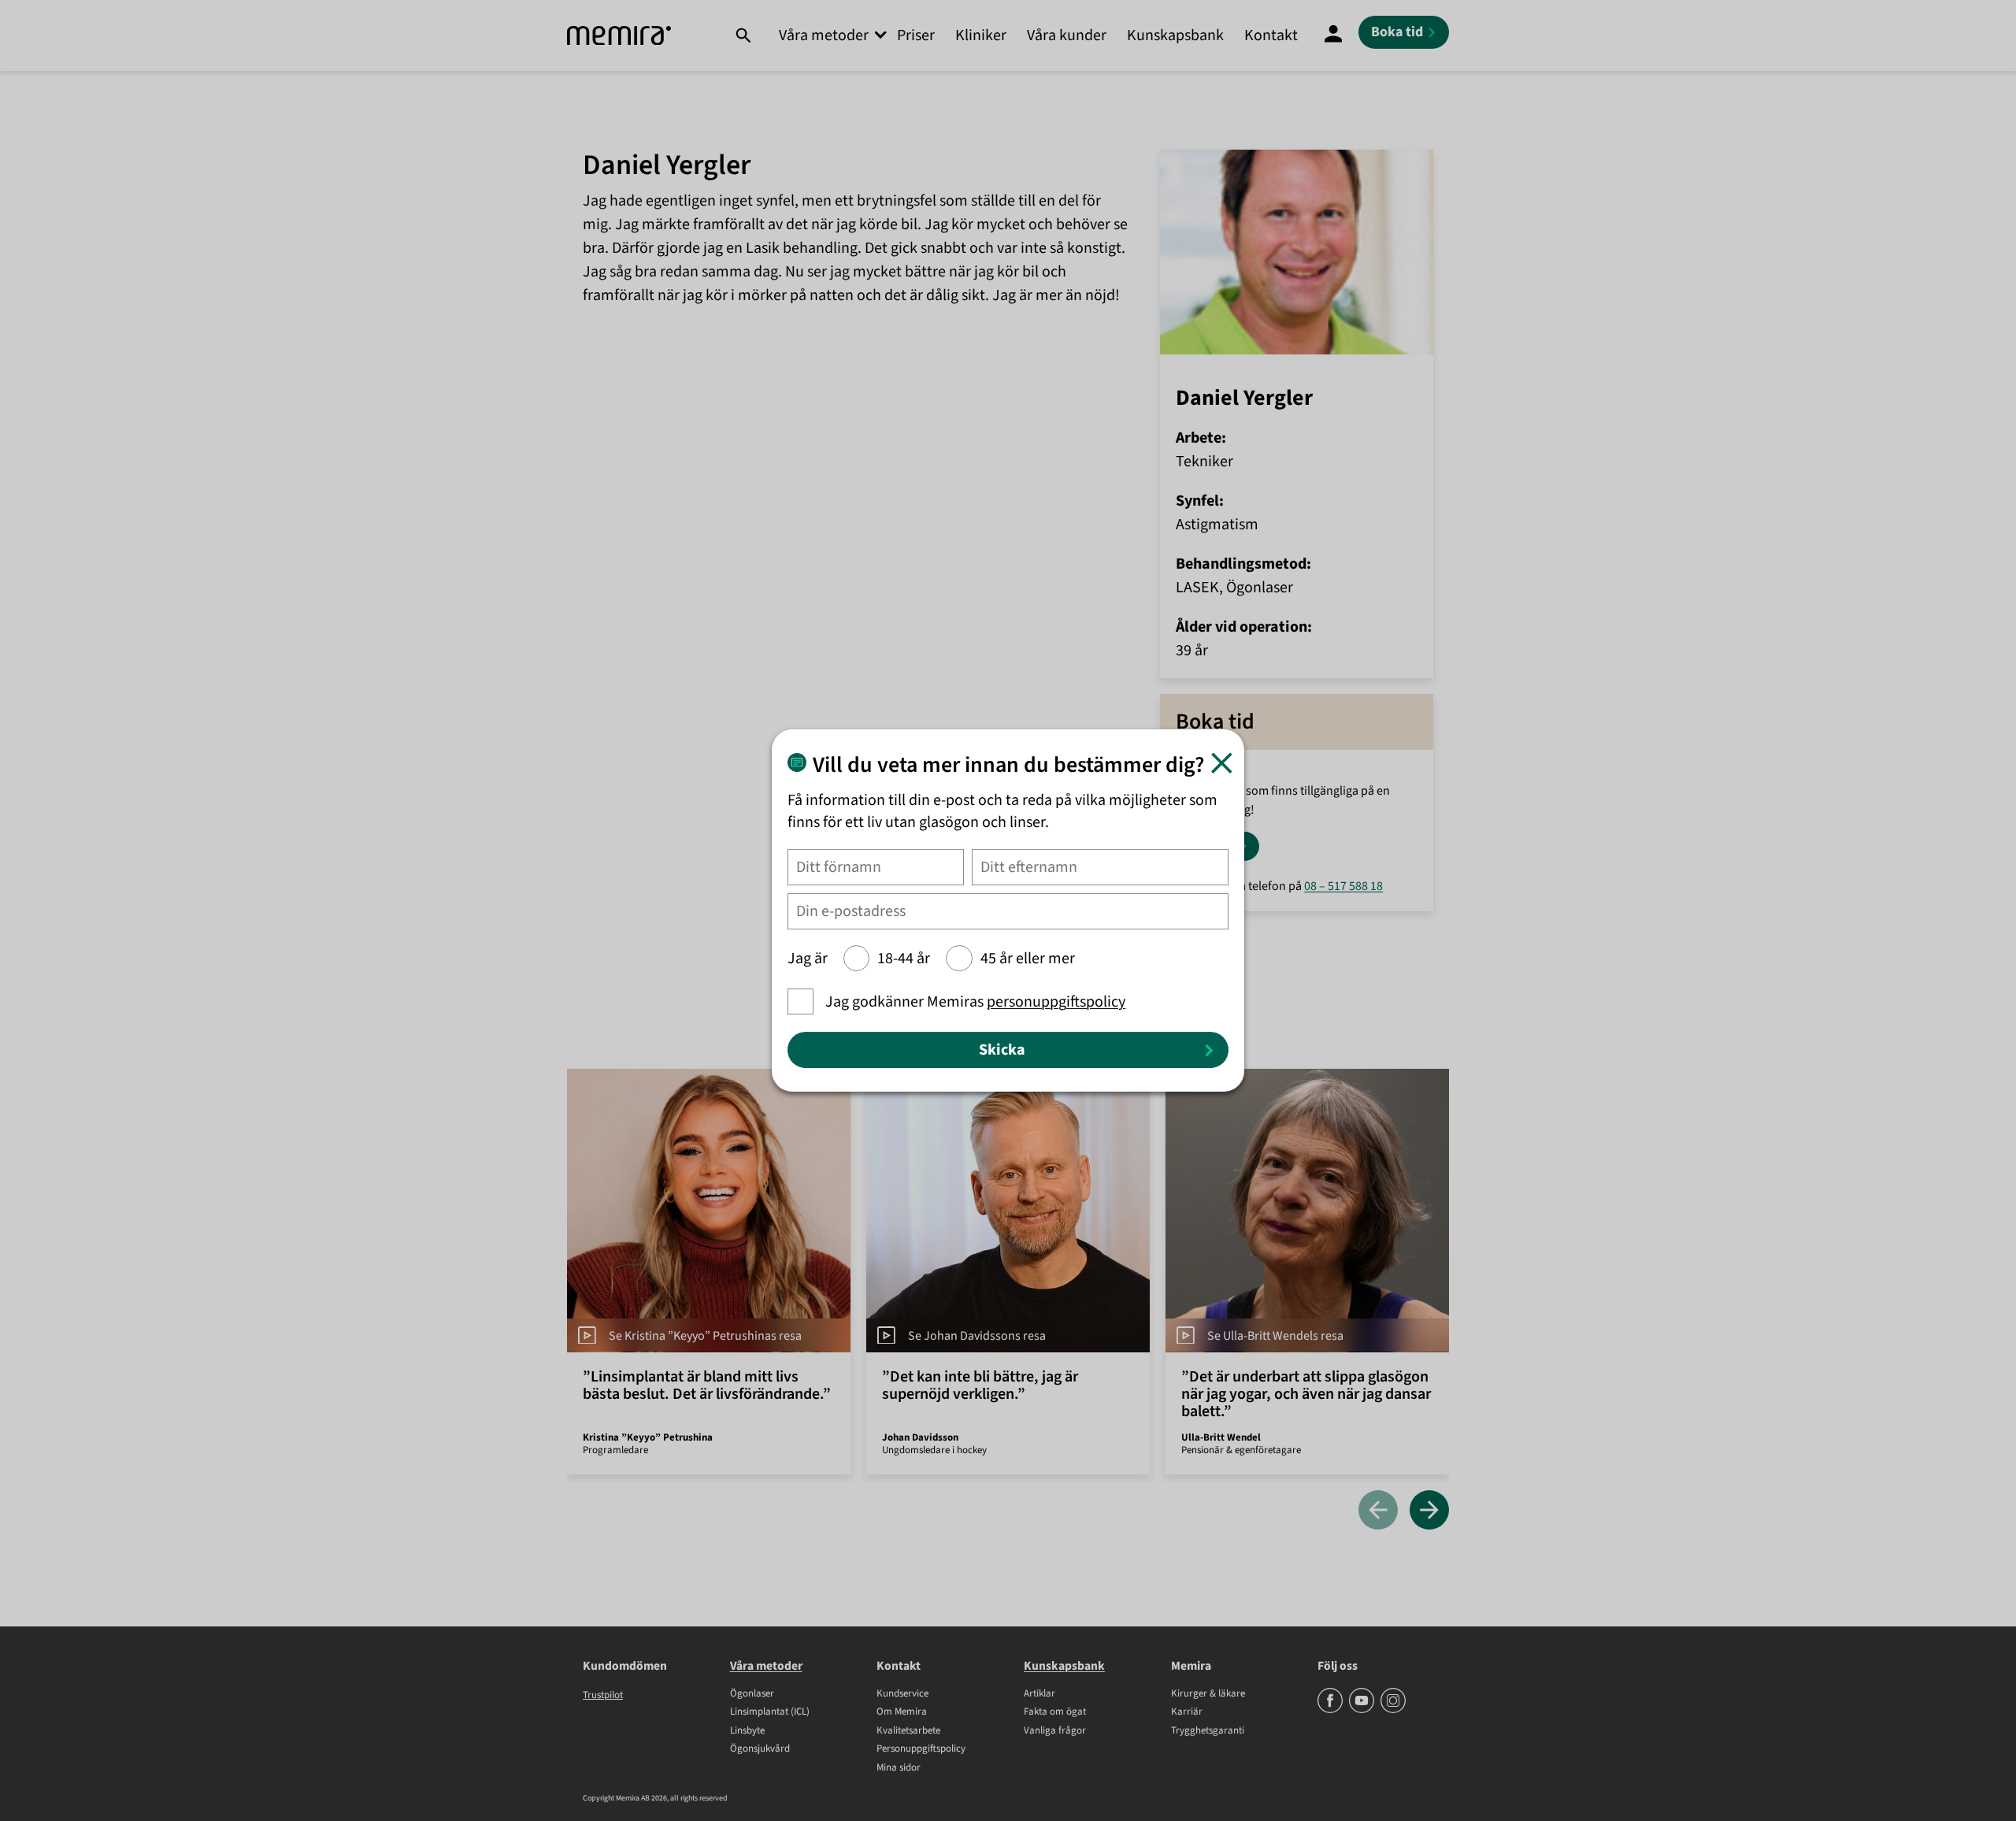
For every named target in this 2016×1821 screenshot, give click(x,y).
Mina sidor (899, 1768)
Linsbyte (747, 1731)
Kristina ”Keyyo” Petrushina (648, 1437)
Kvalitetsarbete (908, 1731)
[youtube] (1363, 1710)
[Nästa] (1429, 1511)
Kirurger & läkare (1208, 1694)
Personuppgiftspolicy (921, 1749)
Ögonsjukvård (760, 1749)
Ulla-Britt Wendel (1221, 1437)
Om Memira (902, 1712)
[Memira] (619, 36)
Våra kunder (1067, 35)
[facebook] (1331, 1710)
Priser (916, 35)
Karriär (1187, 1712)
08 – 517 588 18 (1343, 886)
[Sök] (743, 35)
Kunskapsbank (1175, 35)
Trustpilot (603, 1695)
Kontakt (1271, 35)
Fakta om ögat (1055, 1712)
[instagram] (1393, 1710)
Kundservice (902, 1694)
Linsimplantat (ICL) (770, 1712)
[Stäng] (1222, 763)
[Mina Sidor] (1333, 35)
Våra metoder (824, 35)
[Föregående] (1378, 1511)
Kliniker (981, 35)
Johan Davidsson (920, 1437)
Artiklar (1039, 1694)
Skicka (1002, 1050)
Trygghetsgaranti (1208, 1731)
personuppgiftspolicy (1056, 1002)
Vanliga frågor (1055, 1731)
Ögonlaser (752, 1694)
